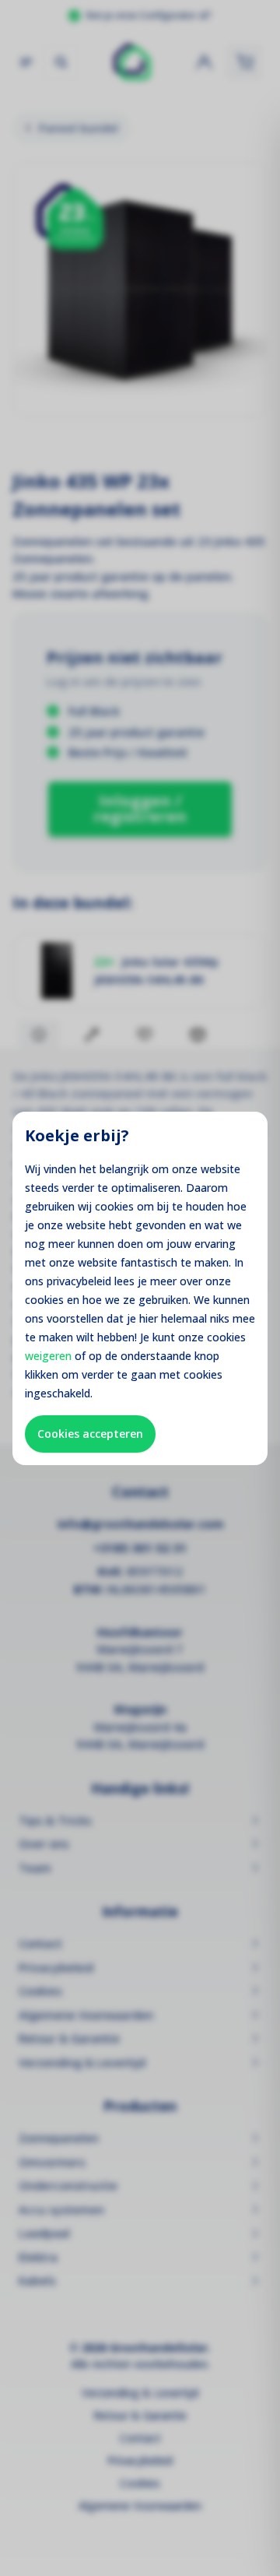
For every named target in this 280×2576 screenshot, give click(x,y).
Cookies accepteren (90, 1434)
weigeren (48, 1356)
